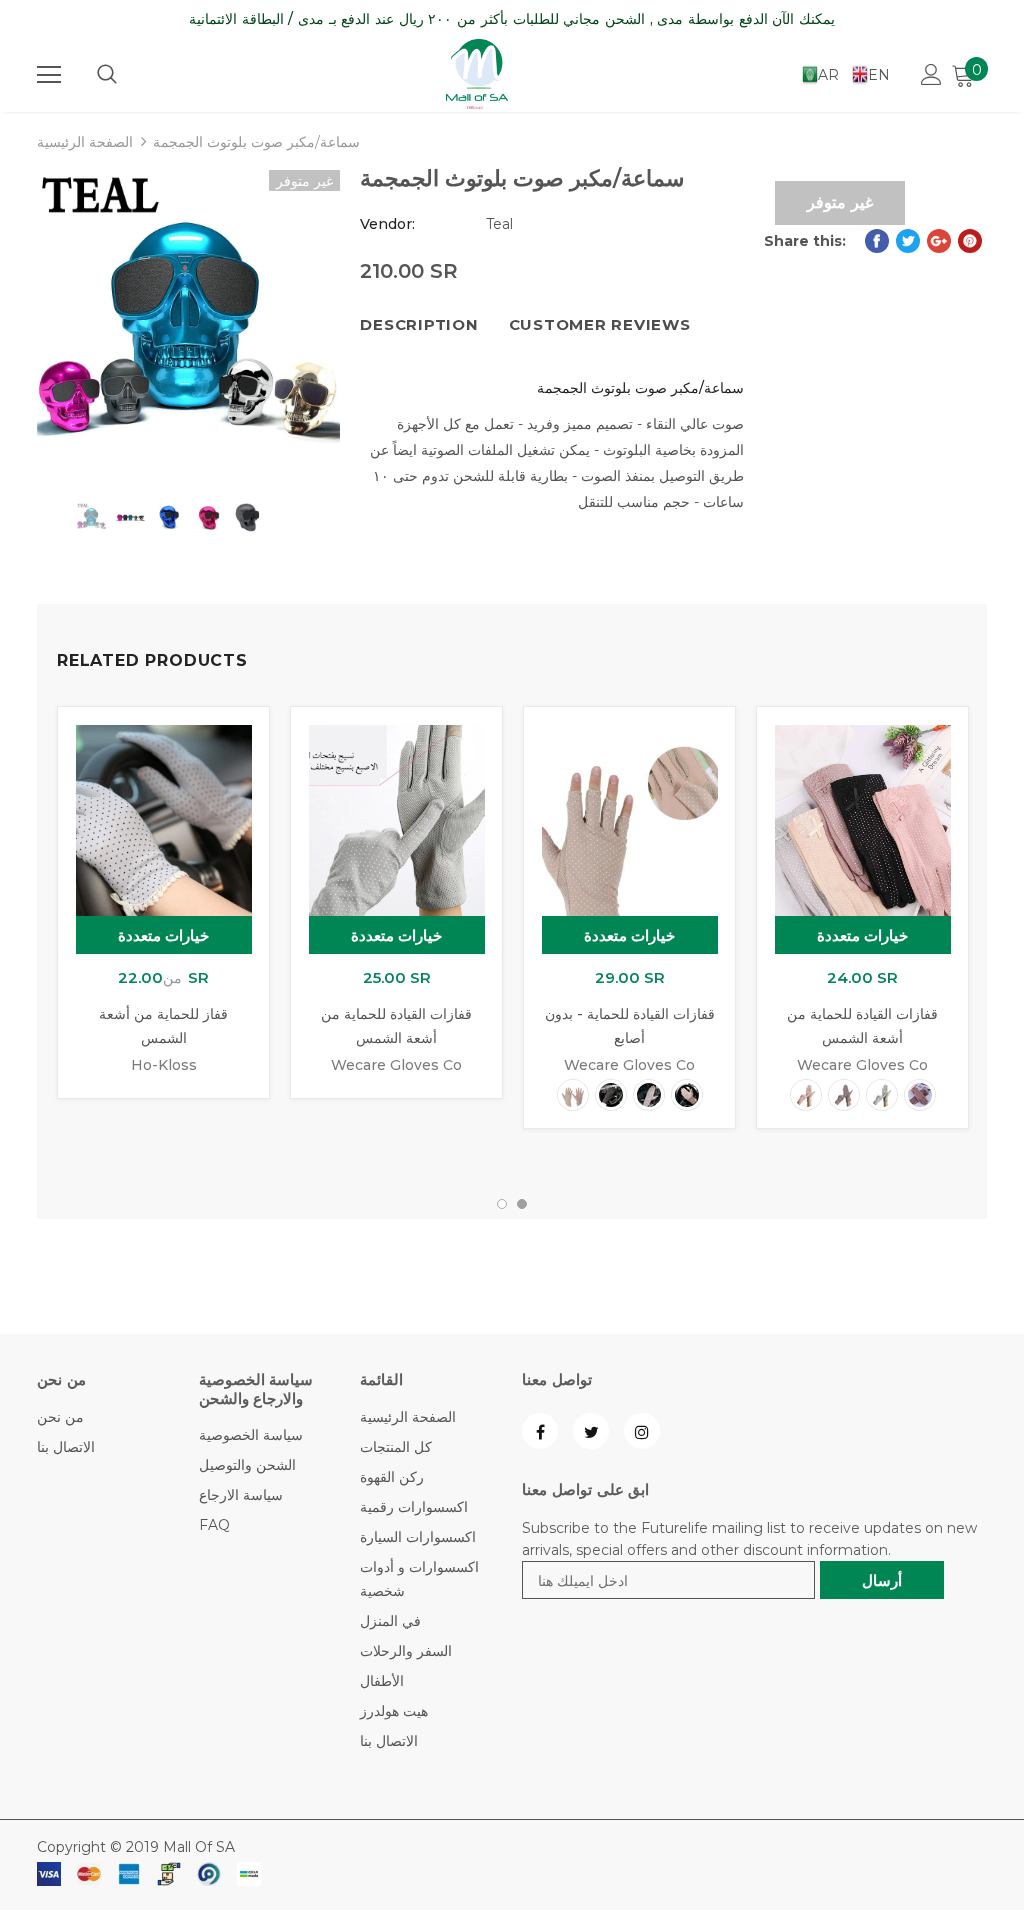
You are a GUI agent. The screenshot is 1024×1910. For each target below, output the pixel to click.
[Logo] (477, 74)
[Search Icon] (107, 75)
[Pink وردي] (687, 1095)
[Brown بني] (920, 1095)
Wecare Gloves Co (396, 1065)
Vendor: (387, 224)
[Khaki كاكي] (649, 1095)
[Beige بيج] (573, 1095)
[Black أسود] (611, 1095)
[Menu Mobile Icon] (49, 75)
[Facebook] (540, 1431)
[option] (188, 321)
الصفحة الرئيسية (85, 142)
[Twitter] (591, 1431)
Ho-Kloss (164, 1065)
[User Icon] (931, 74)
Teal (499, 224)
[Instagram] (642, 1431)
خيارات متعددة (164, 935)
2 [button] (522, 1204)
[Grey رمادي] (882, 1095)
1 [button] (502, 1204)
